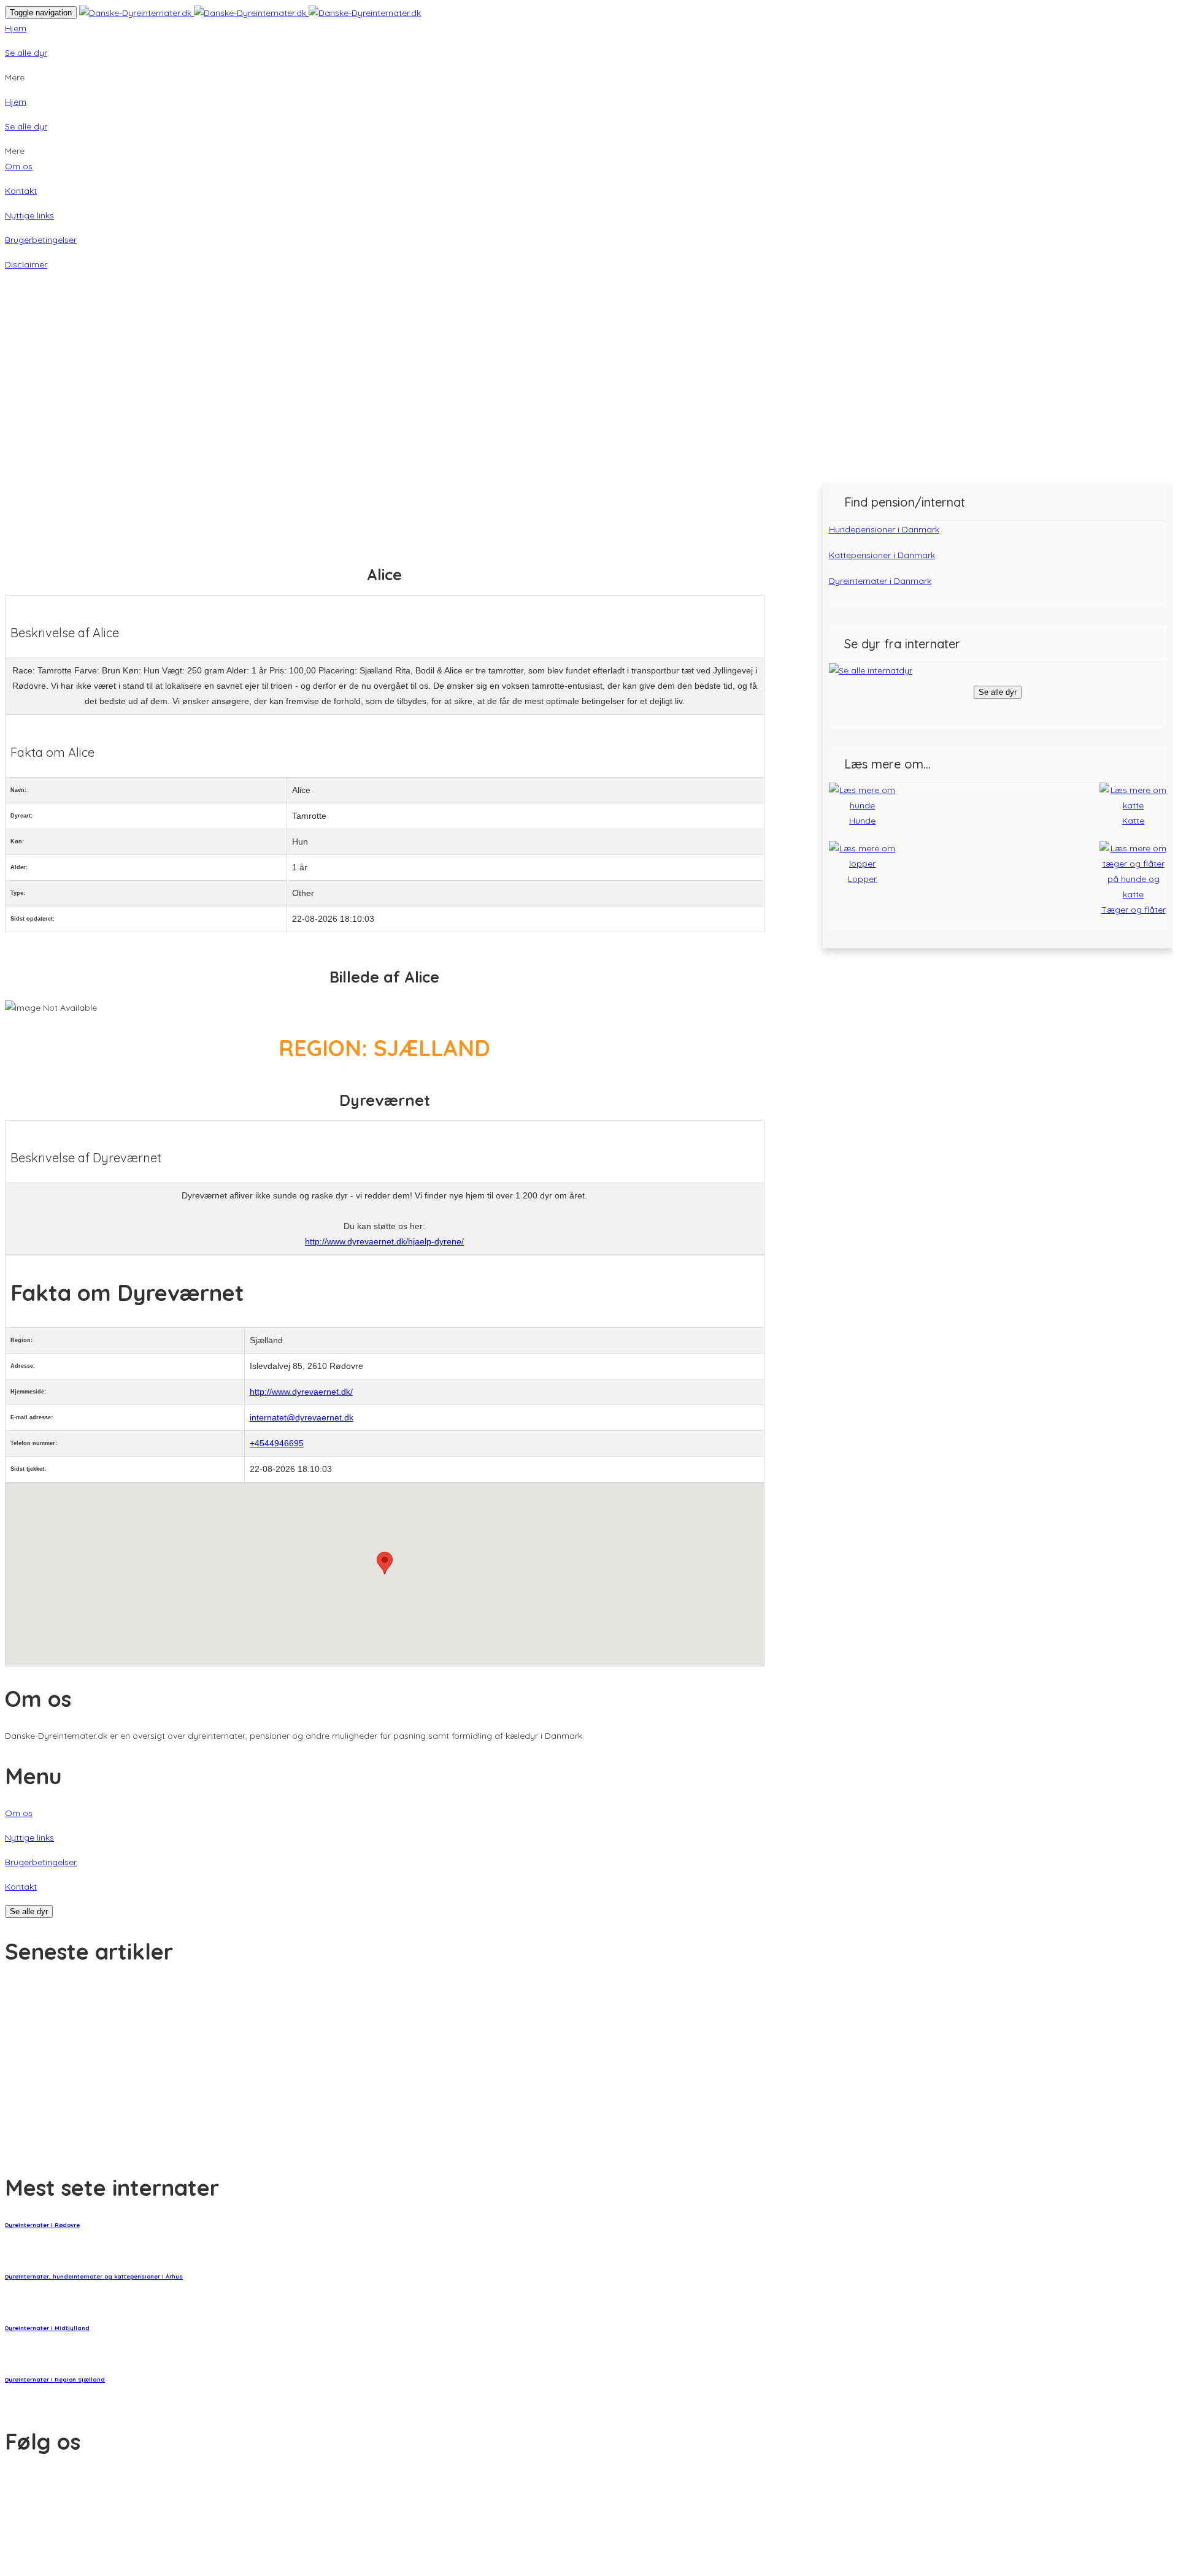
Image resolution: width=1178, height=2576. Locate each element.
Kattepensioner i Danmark (882, 555)
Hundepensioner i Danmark (884, 529)
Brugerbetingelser (41, 240)
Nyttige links (29, 215)
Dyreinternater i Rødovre (42, 2225)
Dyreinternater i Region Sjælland (55, 2379)
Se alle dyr (26, 53)
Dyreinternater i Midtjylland (47, 2328)
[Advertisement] (589, 392)
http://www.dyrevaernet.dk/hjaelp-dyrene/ (384, 1241)
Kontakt (21, 191)
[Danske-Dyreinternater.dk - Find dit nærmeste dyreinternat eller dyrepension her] (250, 12)
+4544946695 (277, 1443)
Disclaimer (26, 264)
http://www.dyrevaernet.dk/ (301, 1392)
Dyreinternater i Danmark (880, 581)
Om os (19, 166)
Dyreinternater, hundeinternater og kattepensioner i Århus (94, 2276)
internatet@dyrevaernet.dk (302, 1417)
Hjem (16, 28)
